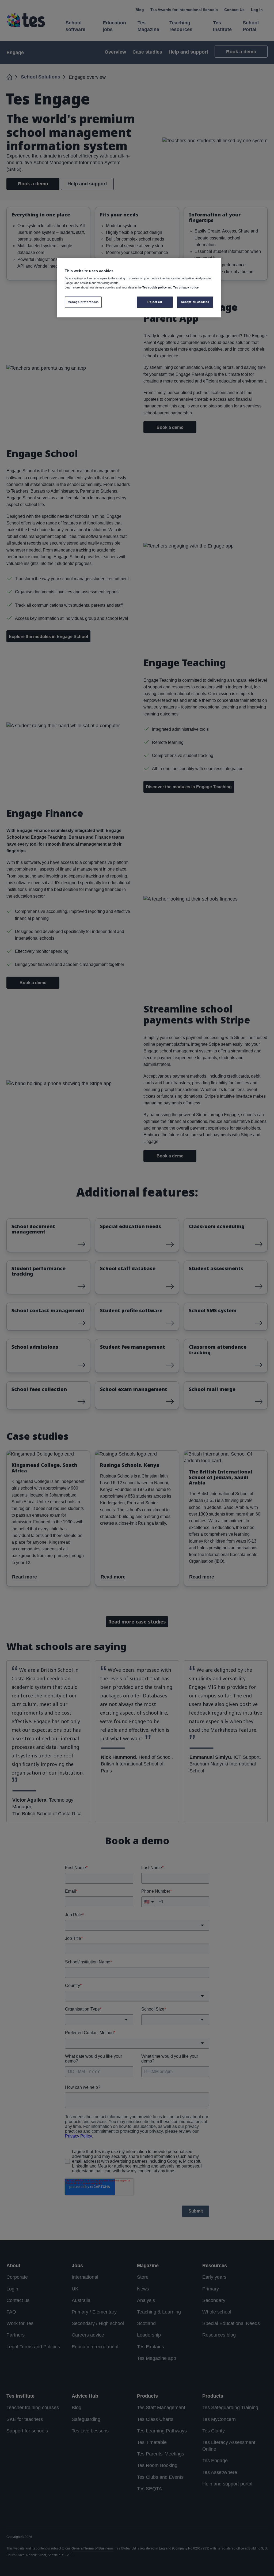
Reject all (155, 302)
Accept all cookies (195, 302)
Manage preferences (83, 302)
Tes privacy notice (186, 287)
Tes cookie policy (155, 287)
